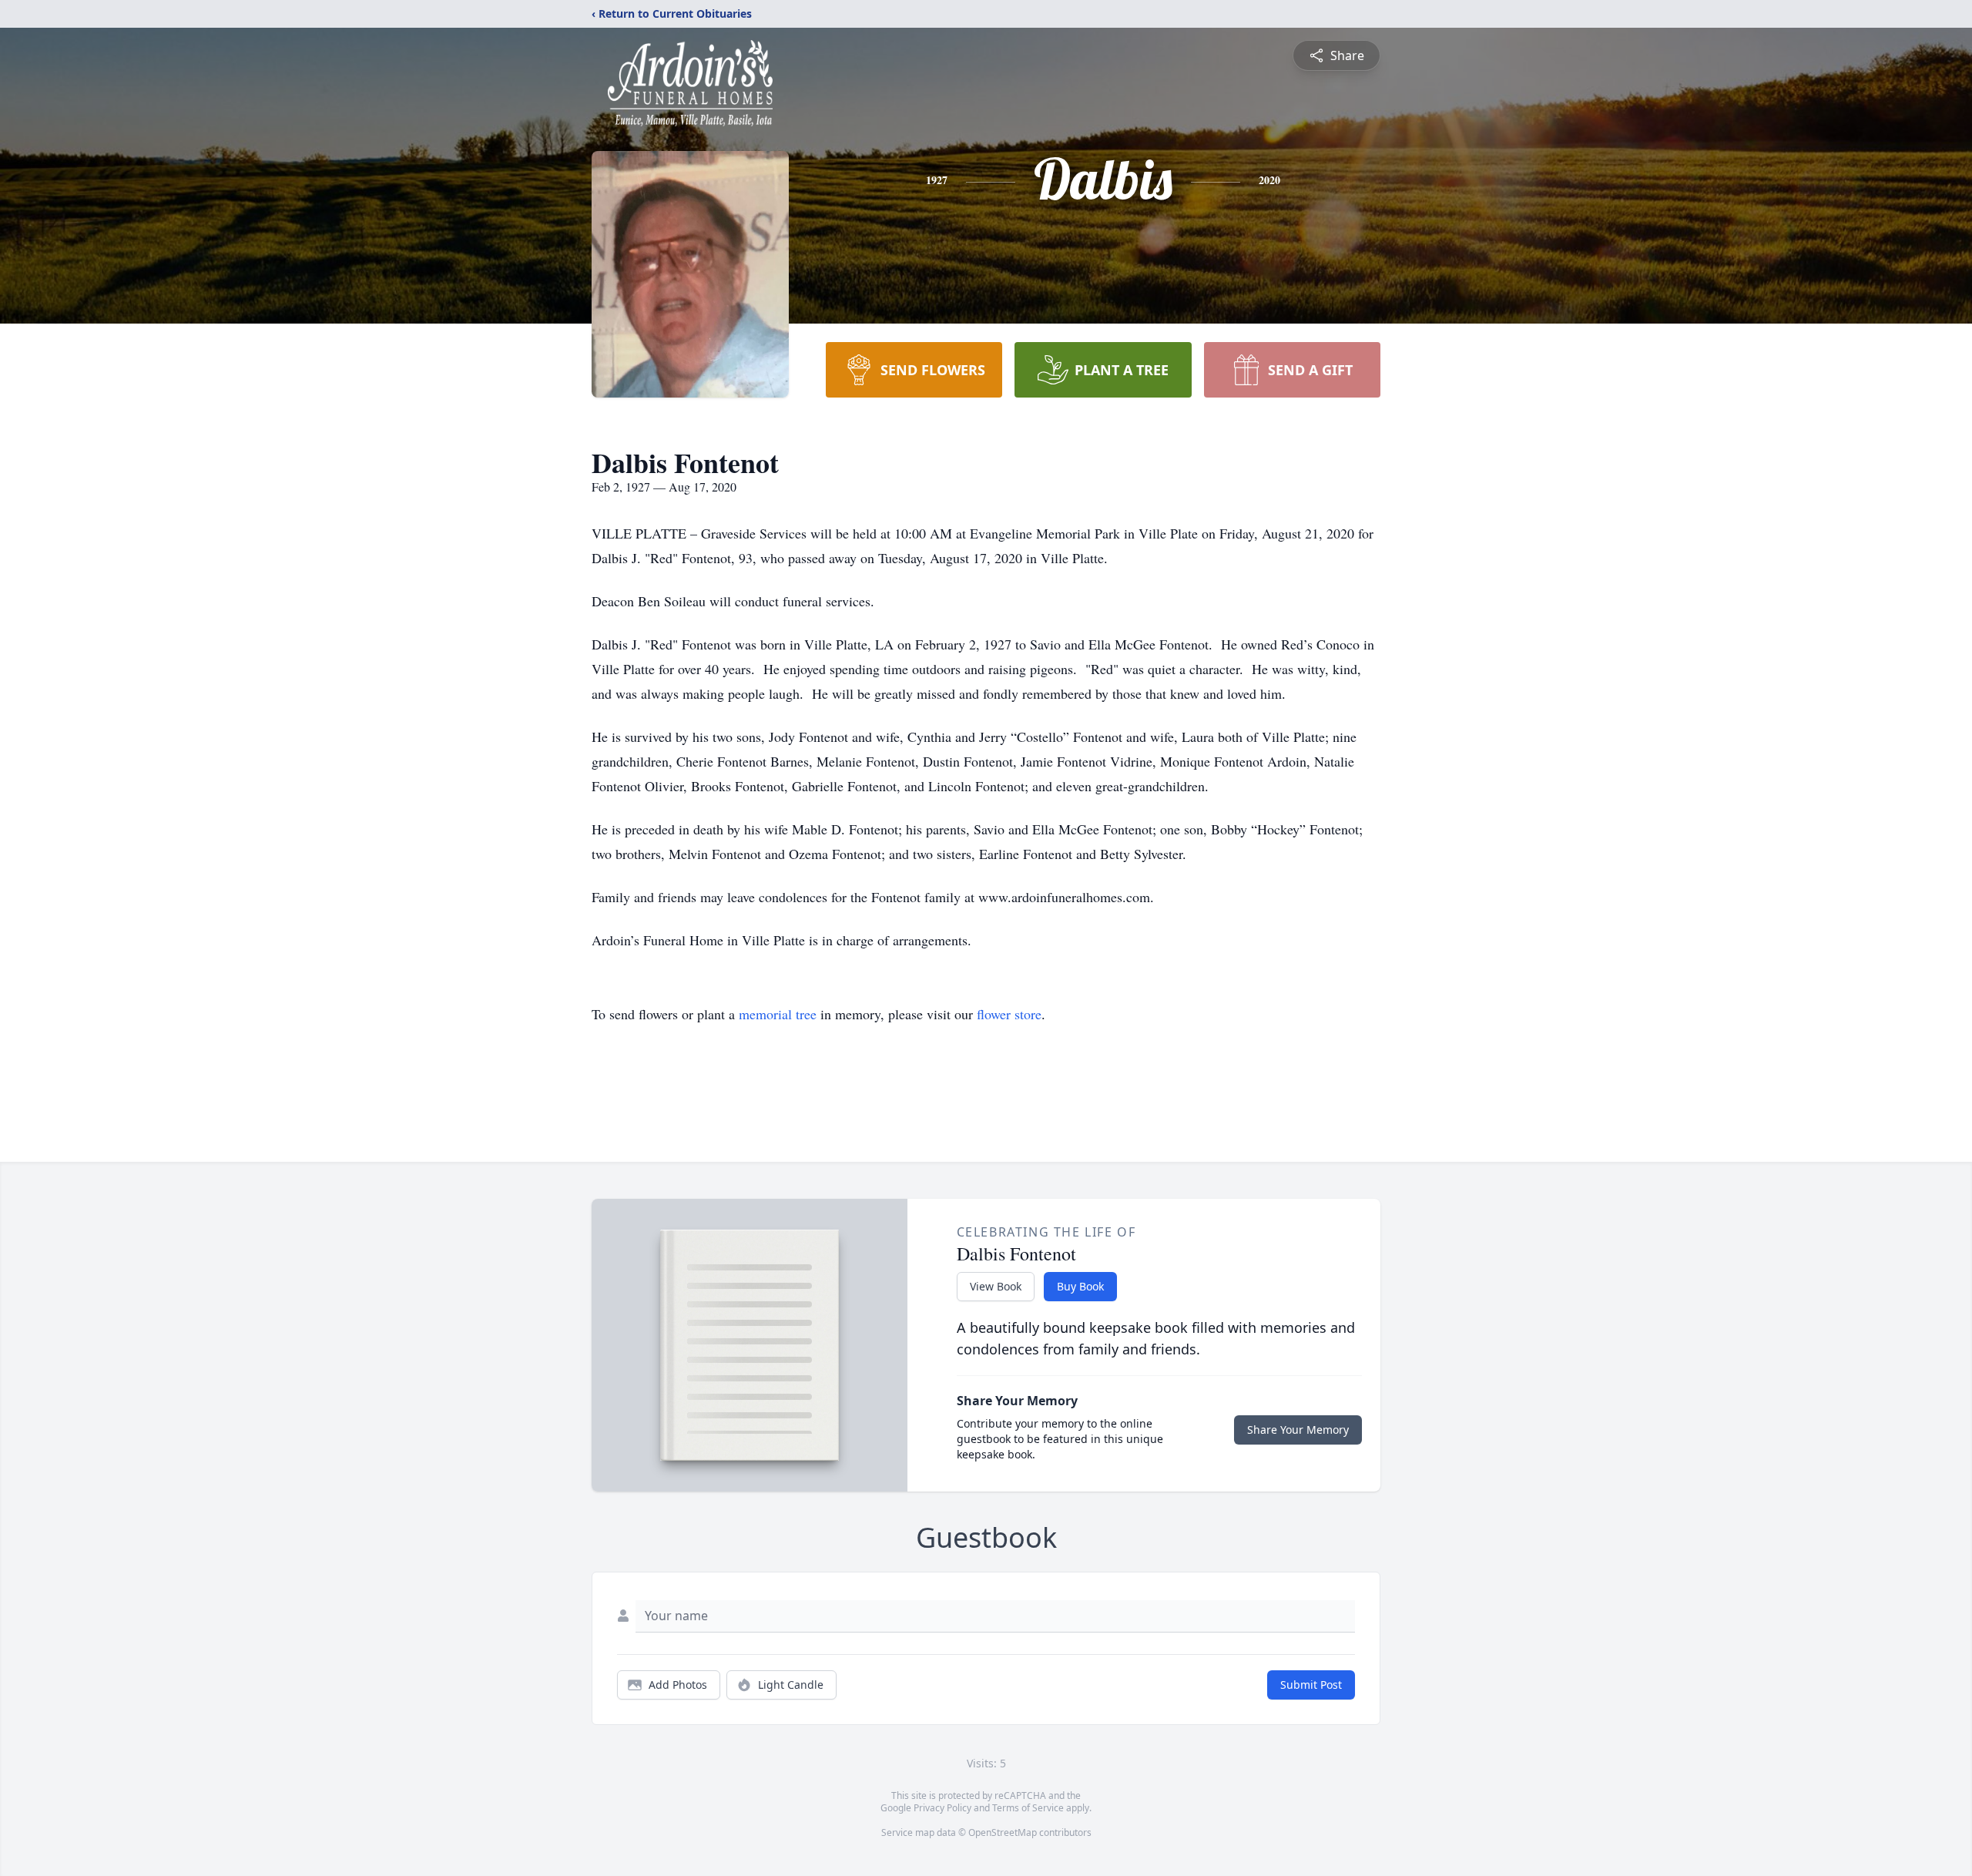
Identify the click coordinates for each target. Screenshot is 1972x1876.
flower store (1009, 1014)
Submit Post (1311, 1685)
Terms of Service (1028, 1808)
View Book (996, 1286)
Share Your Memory (1298, 1430)
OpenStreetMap (1003, 1832)
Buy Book (1080, 1286)
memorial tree (778, 1014)
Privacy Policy (942, 1808)
